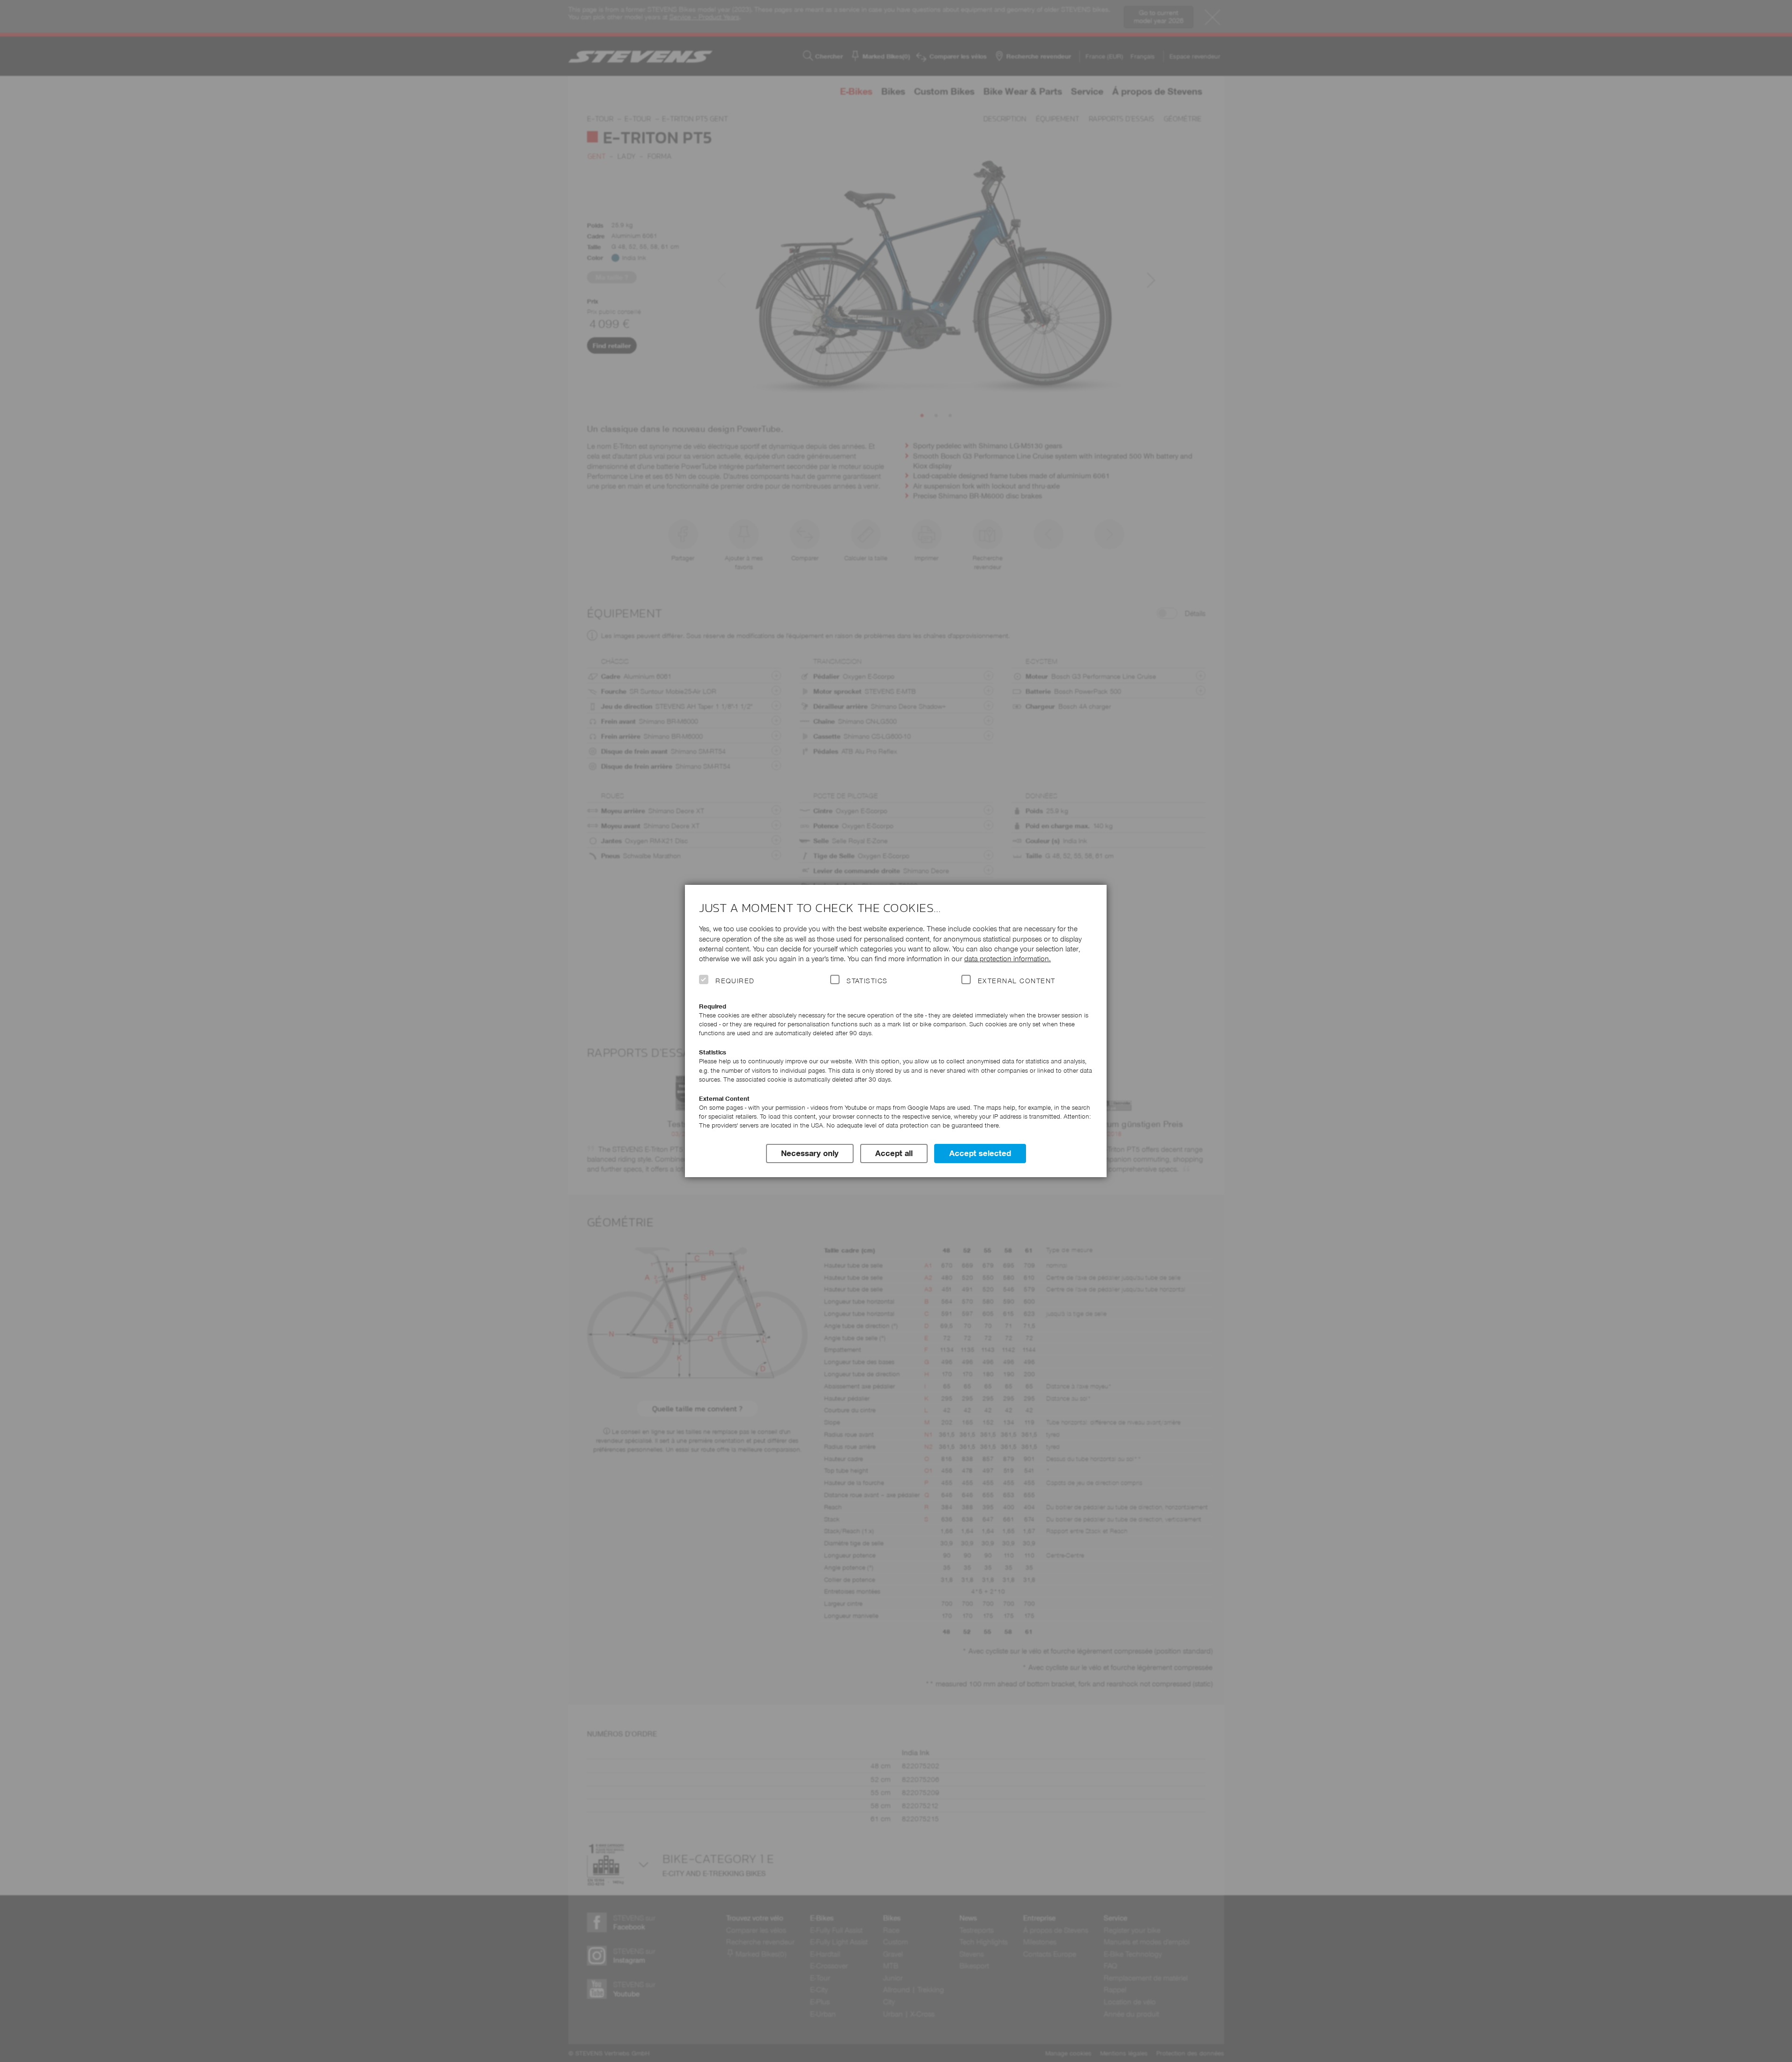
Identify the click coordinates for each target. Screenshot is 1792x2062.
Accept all (894, 1153)
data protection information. (1008, 959)
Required (735, 981)
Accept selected (980, 1153)
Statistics (867, 981)
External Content (1016, 981)
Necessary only (810, 1153)
